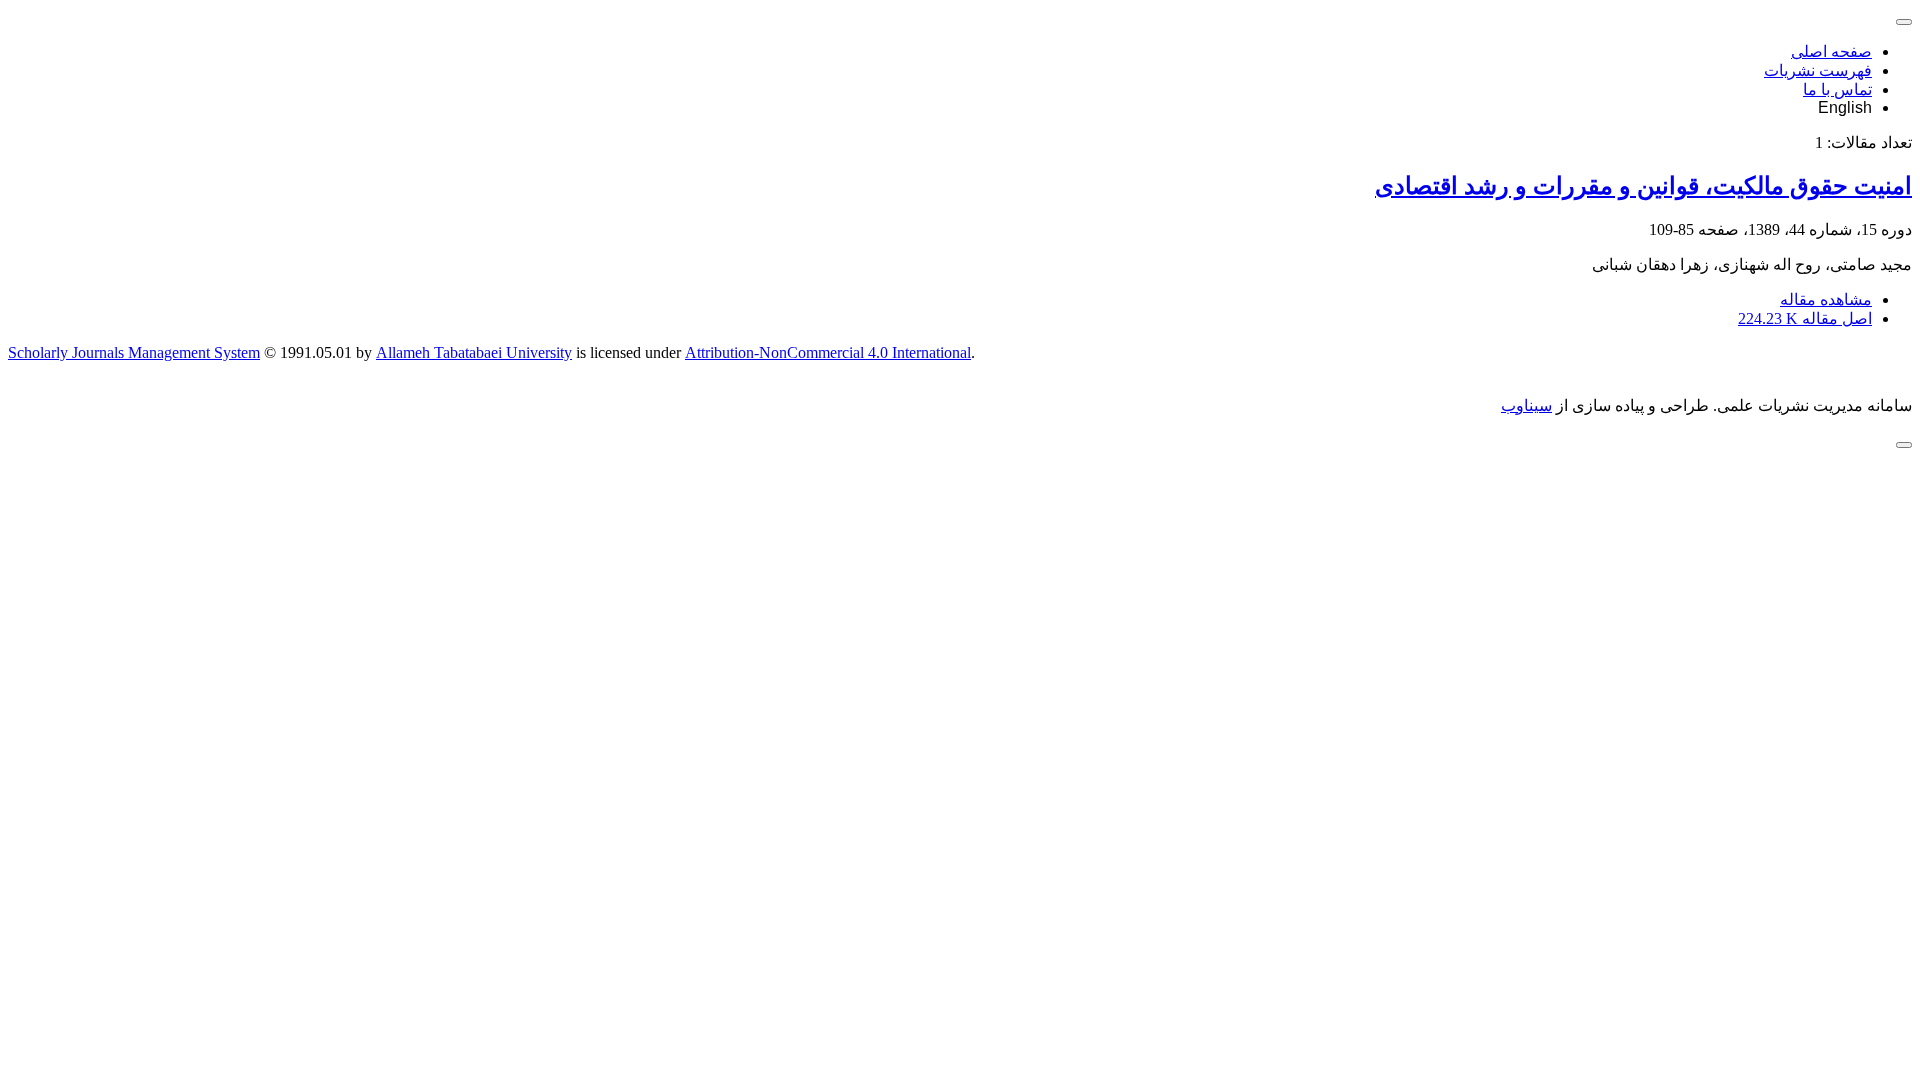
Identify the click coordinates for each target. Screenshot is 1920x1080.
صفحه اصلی (1831, 51)
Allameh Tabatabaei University (474, 352)
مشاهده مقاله (1826, 299)
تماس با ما (1837, 89)
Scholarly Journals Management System (134, 352)
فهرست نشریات (1818, 70)
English (1845, 107)
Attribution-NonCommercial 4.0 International (828, 352)
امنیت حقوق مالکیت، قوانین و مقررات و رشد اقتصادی (1643, 186)
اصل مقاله (1805, 318)
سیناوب (1526, 405)
